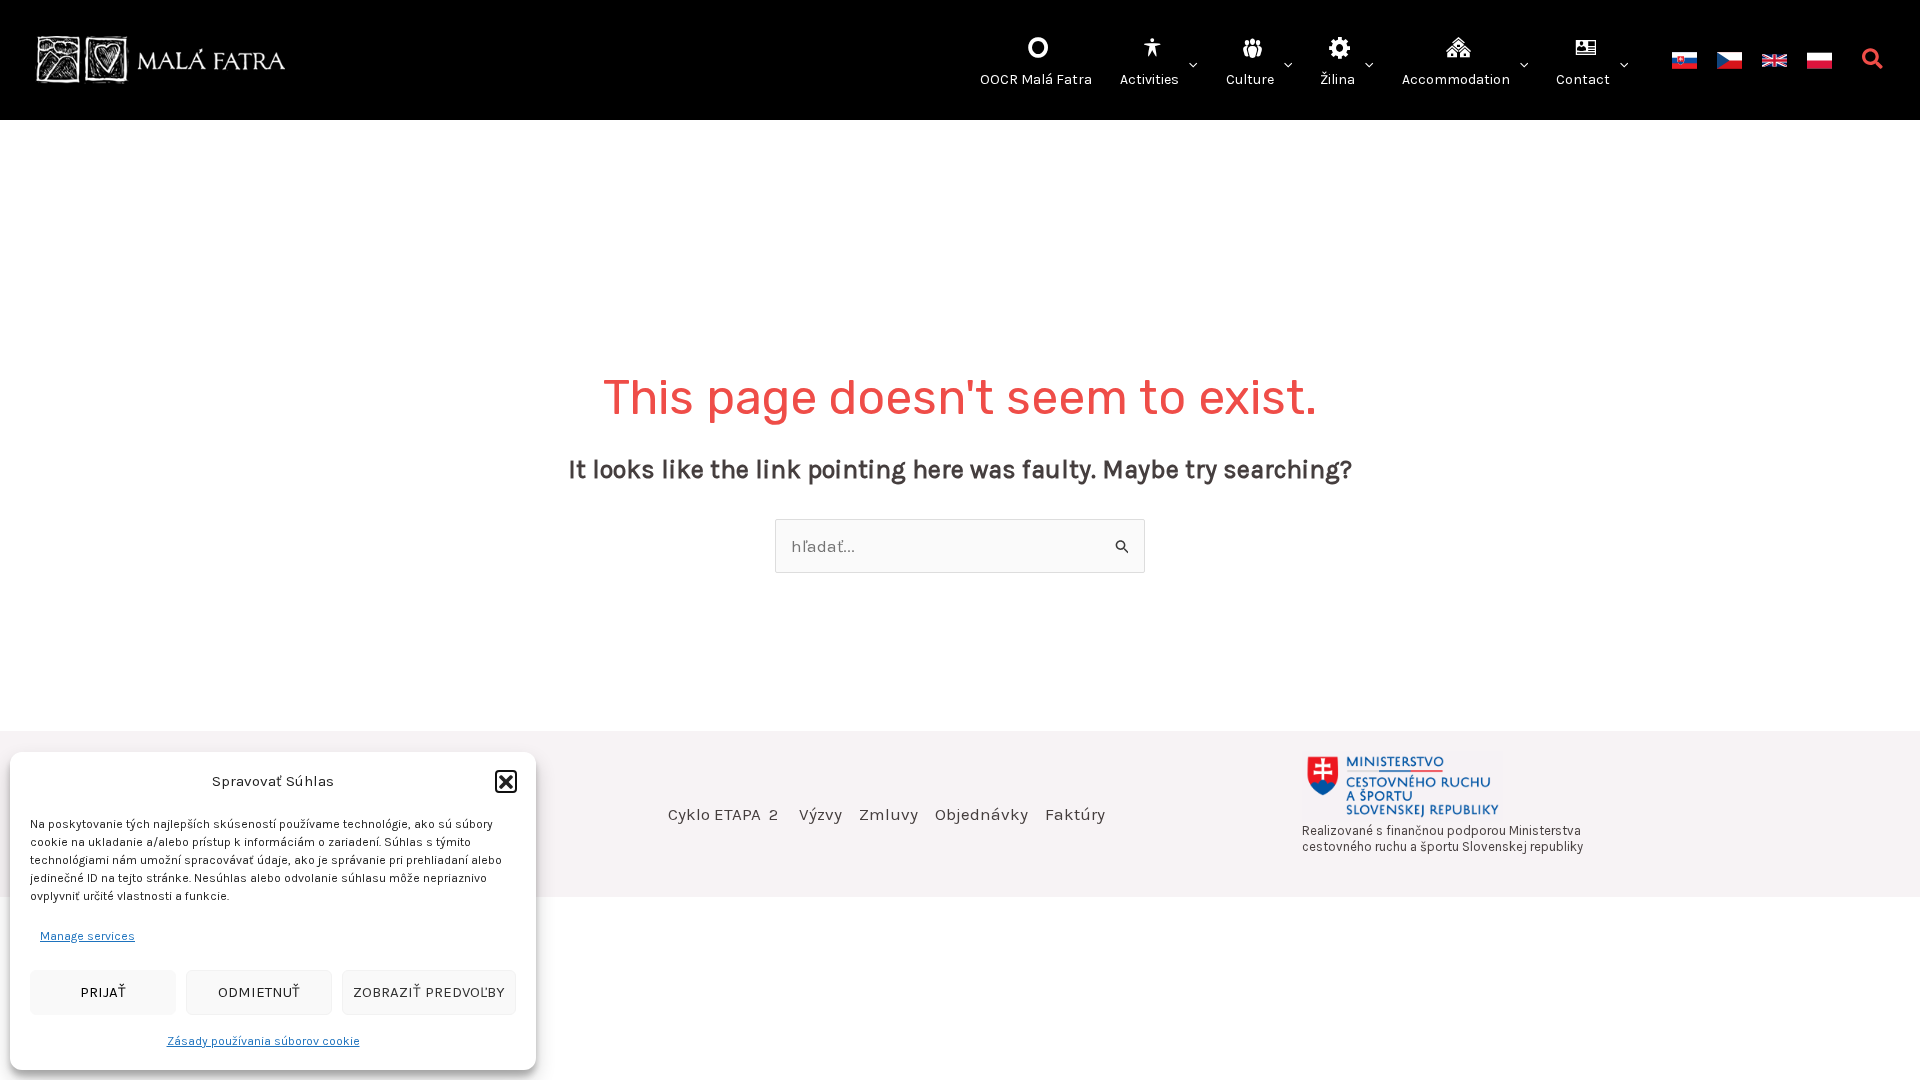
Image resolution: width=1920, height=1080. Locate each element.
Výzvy (820, 814)
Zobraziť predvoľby (429, 992)
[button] (506, 781)
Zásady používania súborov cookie (263, 1041)
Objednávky (981, 814)
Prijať (103, 992)
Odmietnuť (259, 992)
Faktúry (1075, 814)
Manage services (87, 936)
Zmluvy (888, 814)
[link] (1684, 60)
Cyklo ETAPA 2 (725, 814)
